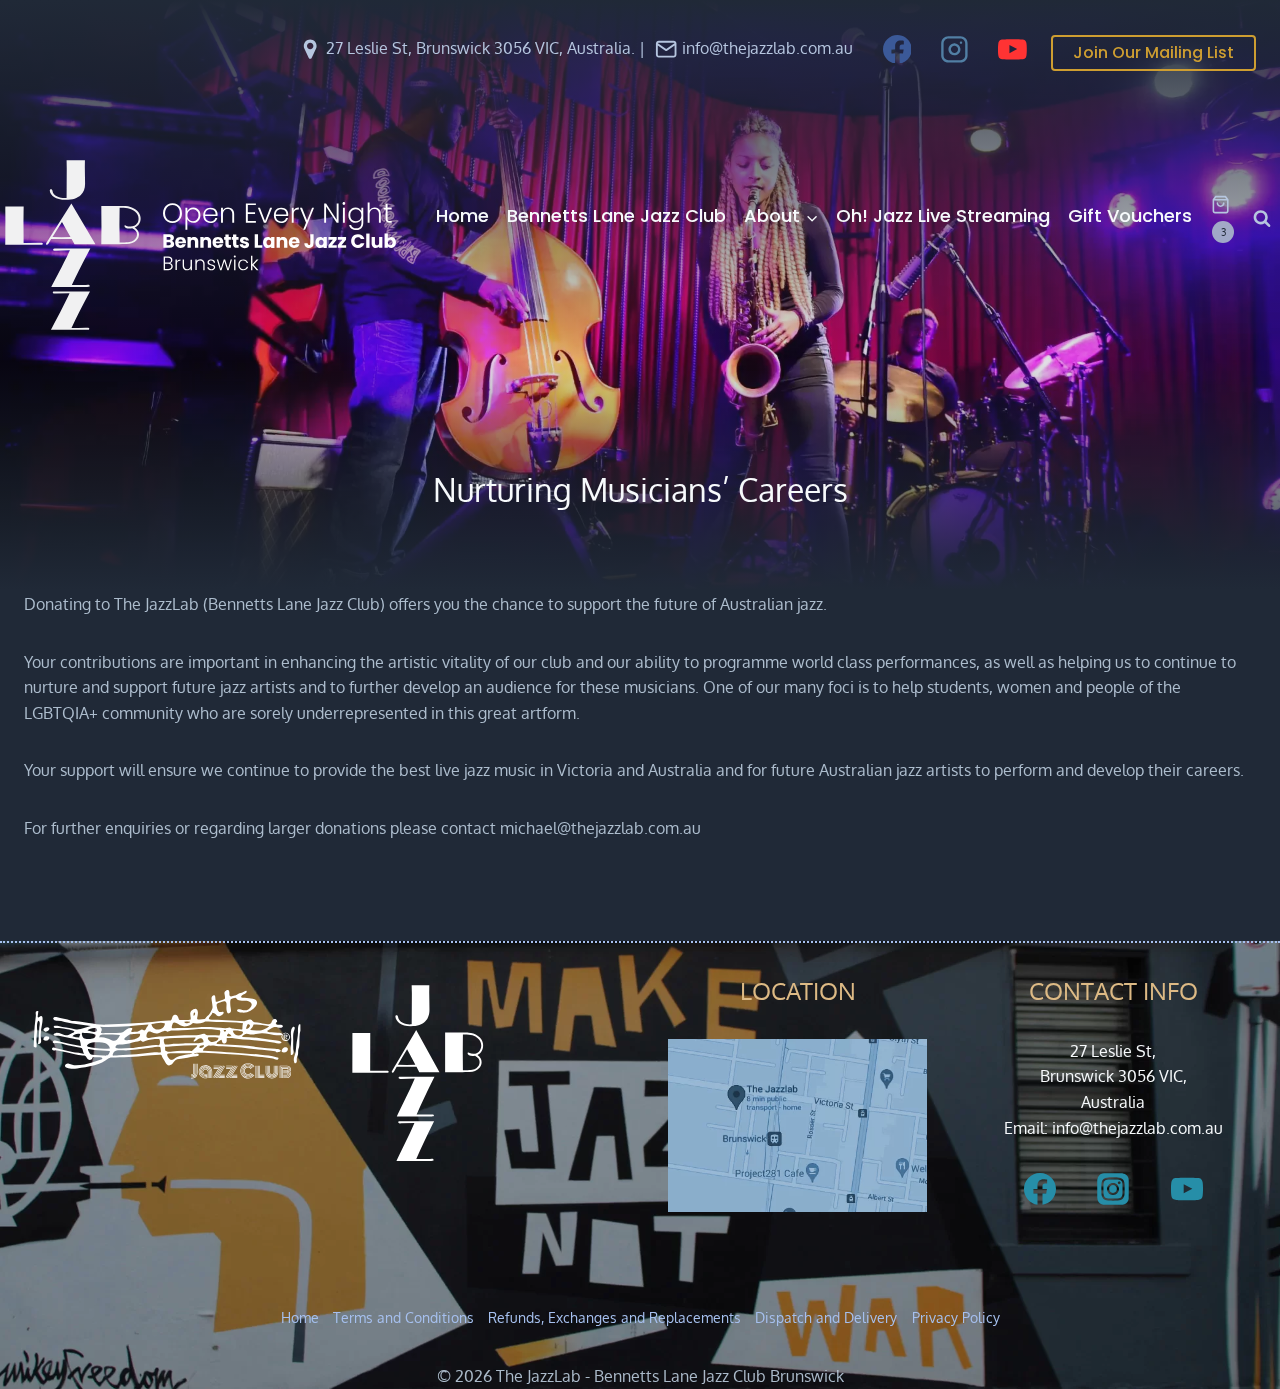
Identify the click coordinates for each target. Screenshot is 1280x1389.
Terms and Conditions (403, 1317)
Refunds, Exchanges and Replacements (614, 1317)
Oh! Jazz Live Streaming (943, 215)
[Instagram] (955, 49)
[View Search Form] (1262, 219)
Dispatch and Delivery (826, 1317)
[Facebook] (897, 49)
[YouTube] (1012, 49)
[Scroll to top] (1231, 1320)
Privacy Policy (956, 1317)
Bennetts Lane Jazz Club (616, 215)
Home (462, 215)
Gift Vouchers (1130, 215)
